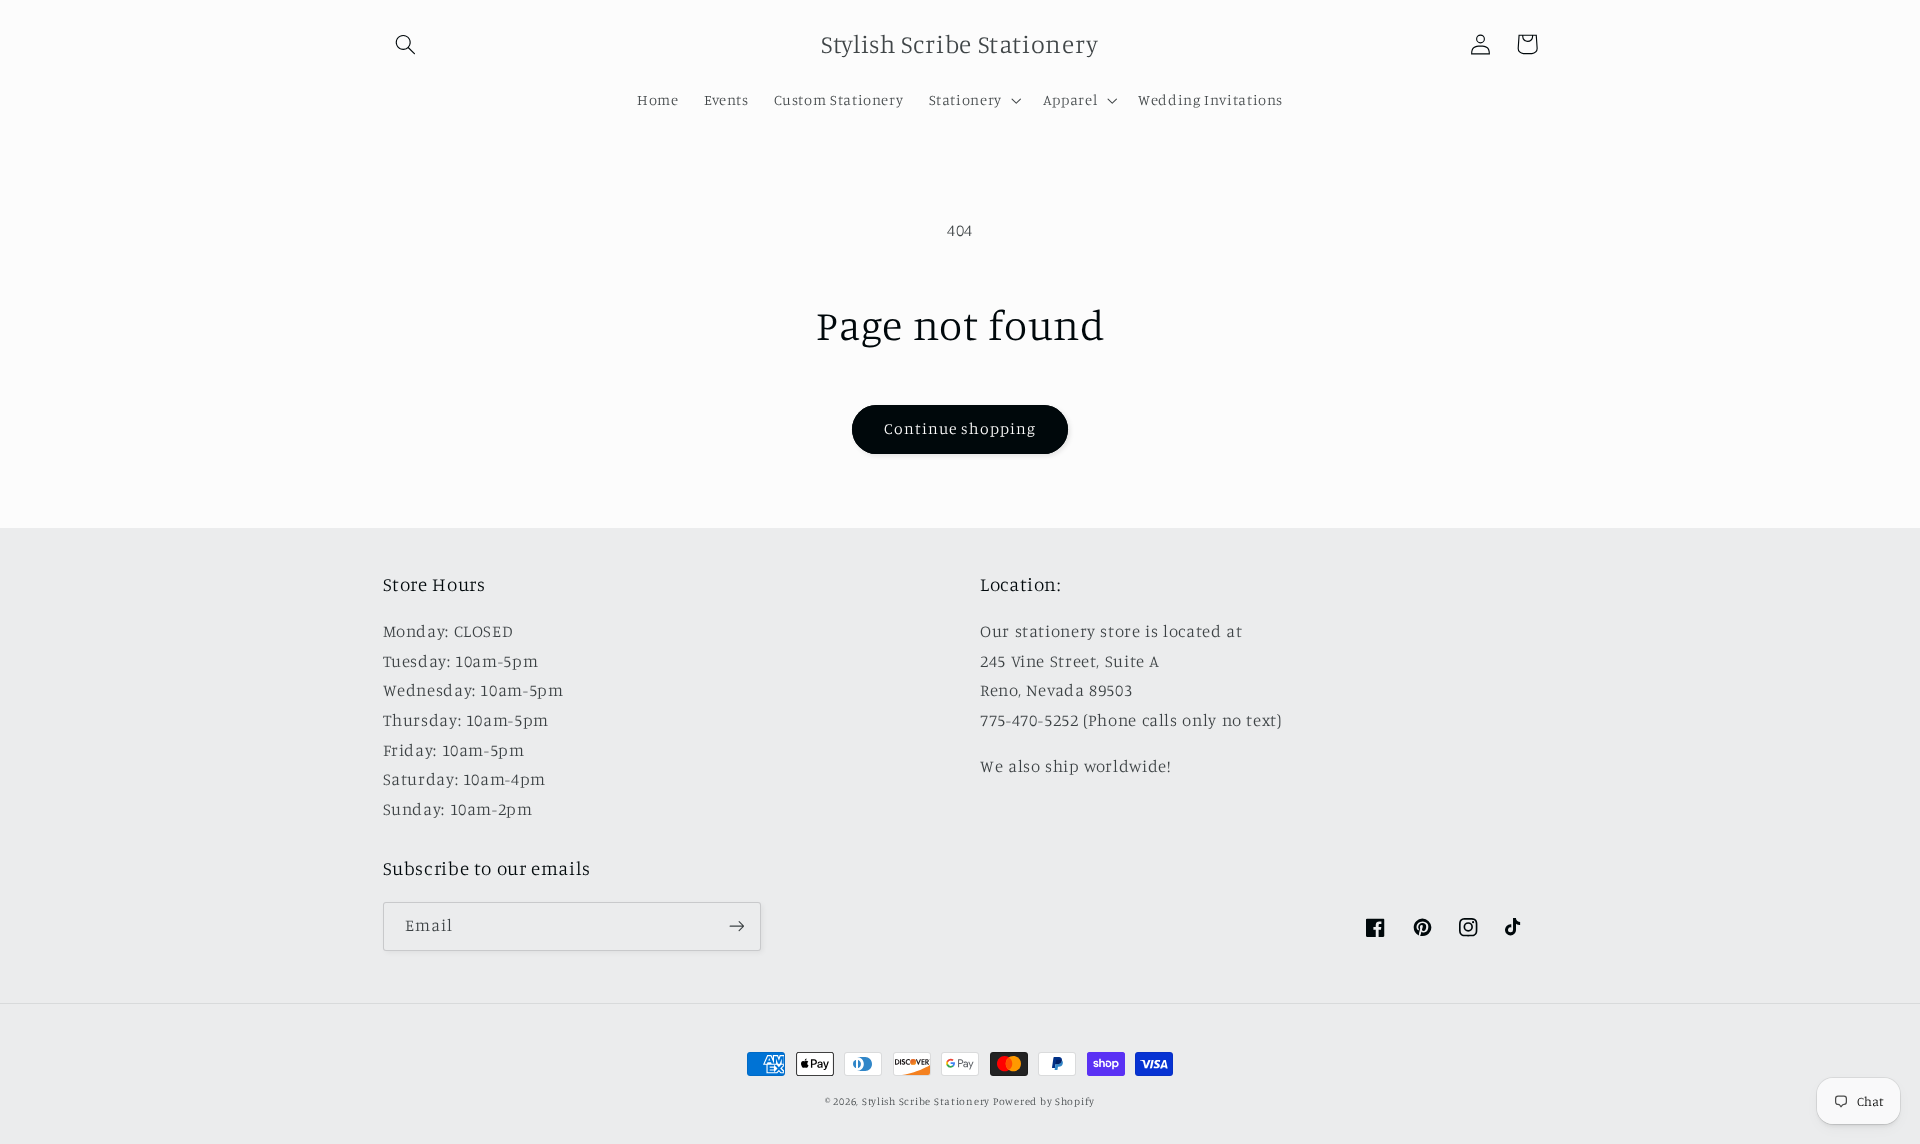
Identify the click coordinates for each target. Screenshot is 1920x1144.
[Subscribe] (736, 926)
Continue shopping (960, 428)
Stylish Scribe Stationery (927, 1101)
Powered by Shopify (1044, 1101)
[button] (406, 44)
